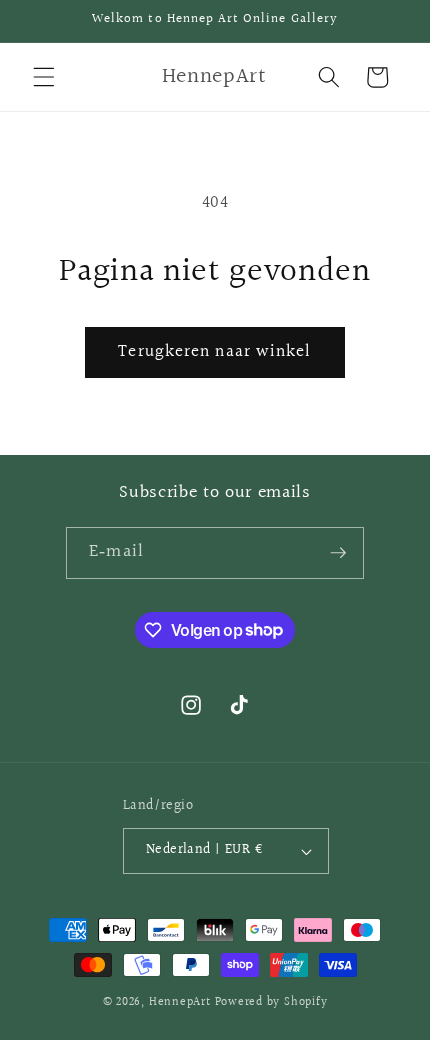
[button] (44, 77)
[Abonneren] (338, 553)
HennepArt (180, 1002)
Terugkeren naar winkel (214, 352)
